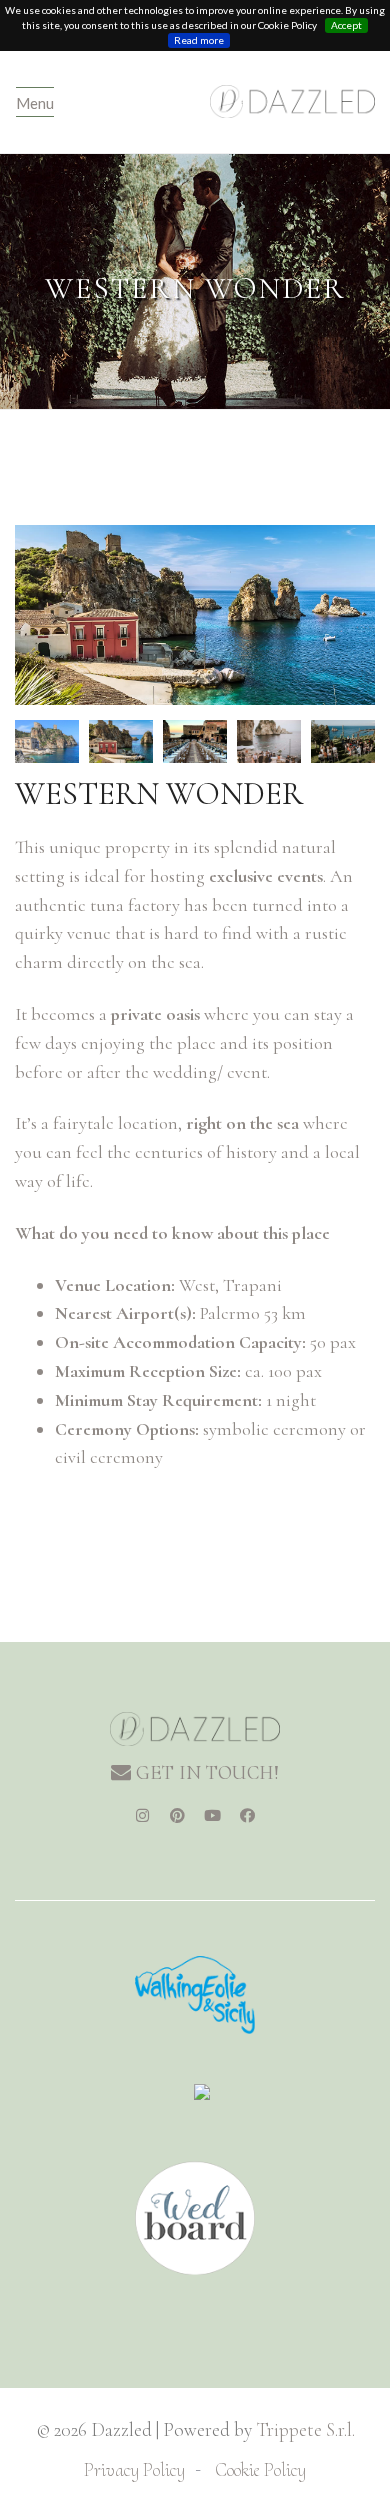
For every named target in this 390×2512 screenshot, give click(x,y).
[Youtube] (213, 1815)
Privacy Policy (134, 2469)
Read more (199, 40)
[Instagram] (143, 1815)
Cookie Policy (260, 2469)
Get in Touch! (205, 1773)
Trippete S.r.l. (305, 2429)
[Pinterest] (178, 1815)
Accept (346, 25)
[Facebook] (248, 1815)
